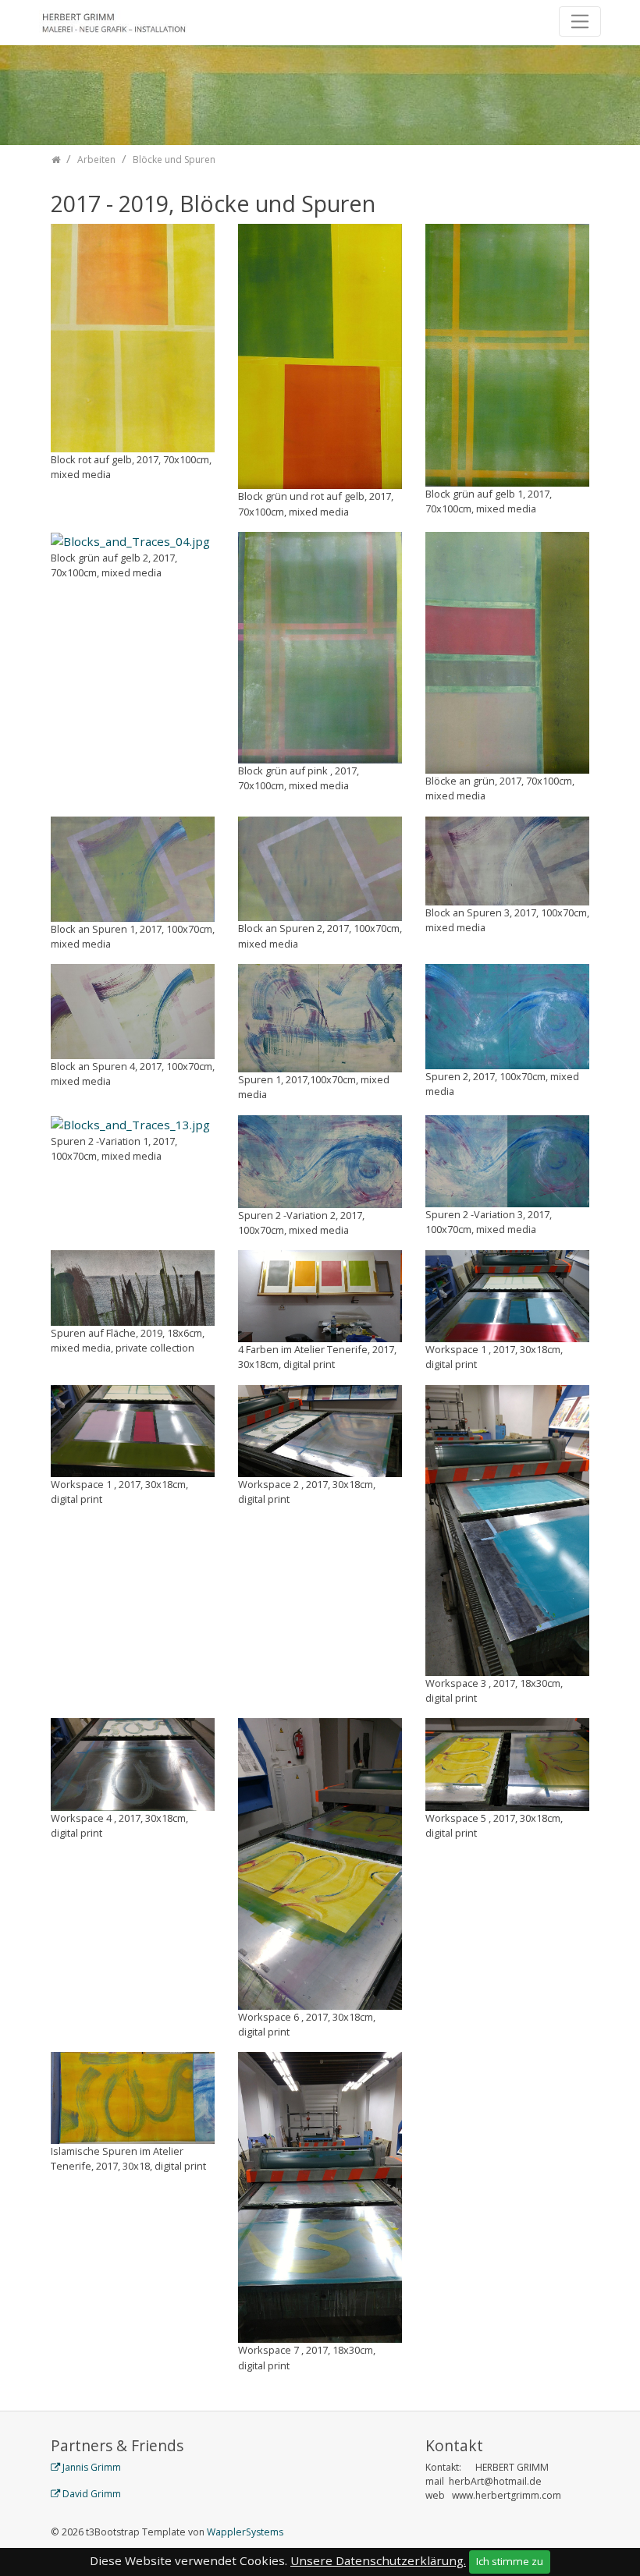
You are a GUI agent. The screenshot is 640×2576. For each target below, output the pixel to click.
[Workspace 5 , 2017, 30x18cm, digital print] (507, 1763)
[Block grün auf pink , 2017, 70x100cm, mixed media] (320, 646)
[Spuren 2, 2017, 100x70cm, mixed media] (507, 1015)
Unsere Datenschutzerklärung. (378, 2560)
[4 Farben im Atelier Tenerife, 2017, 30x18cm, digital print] (320, 1295)
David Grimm (92, 2494)
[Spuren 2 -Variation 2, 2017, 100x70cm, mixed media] (320, 1160)
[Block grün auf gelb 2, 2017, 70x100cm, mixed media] (130, 540)
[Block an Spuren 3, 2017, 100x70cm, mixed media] (507, 859)
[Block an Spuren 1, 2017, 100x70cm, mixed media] (133, 867)
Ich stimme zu (510, 2561)
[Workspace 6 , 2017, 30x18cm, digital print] (320, 1862)
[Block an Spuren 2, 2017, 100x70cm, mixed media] (320, 867)
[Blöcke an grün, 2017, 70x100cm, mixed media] (507, 651)
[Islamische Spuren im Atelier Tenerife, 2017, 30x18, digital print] (133, 2096)
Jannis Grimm (92, 2467)
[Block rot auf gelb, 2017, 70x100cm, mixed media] (133, 336)
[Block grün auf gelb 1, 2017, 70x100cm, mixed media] (507, 353)
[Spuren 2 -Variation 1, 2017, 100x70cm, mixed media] (130, 1124)
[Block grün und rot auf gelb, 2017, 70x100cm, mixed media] (320, 355)
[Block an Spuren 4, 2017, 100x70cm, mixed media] (133, 1010)
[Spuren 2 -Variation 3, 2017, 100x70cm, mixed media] (507, 1160)
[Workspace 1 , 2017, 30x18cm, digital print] (507, 1295)
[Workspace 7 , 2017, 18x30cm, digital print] (320, 2196)
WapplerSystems (245, 2532)
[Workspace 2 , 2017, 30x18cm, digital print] (320, 1430)
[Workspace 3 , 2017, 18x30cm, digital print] (507, 1529)
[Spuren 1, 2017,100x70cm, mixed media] (320, 1017)
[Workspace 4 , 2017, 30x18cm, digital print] (133, 1763)
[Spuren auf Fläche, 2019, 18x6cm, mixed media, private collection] (133, 1287)
